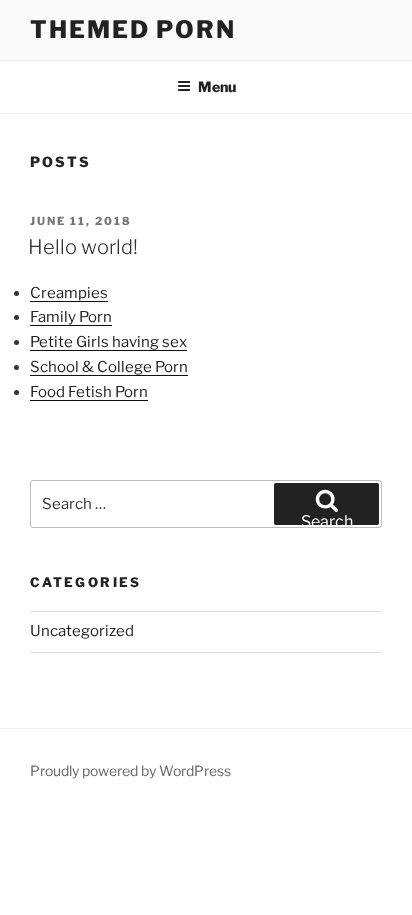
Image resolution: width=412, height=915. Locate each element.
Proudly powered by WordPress (130, 770)
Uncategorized (82, 631)
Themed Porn (133, 29)
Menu (217, 86)
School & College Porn (109, 367)
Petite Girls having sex (108, 342)
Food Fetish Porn (89, 392)
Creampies (69, 293)
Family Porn (71, 317)
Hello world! (83, 247)
